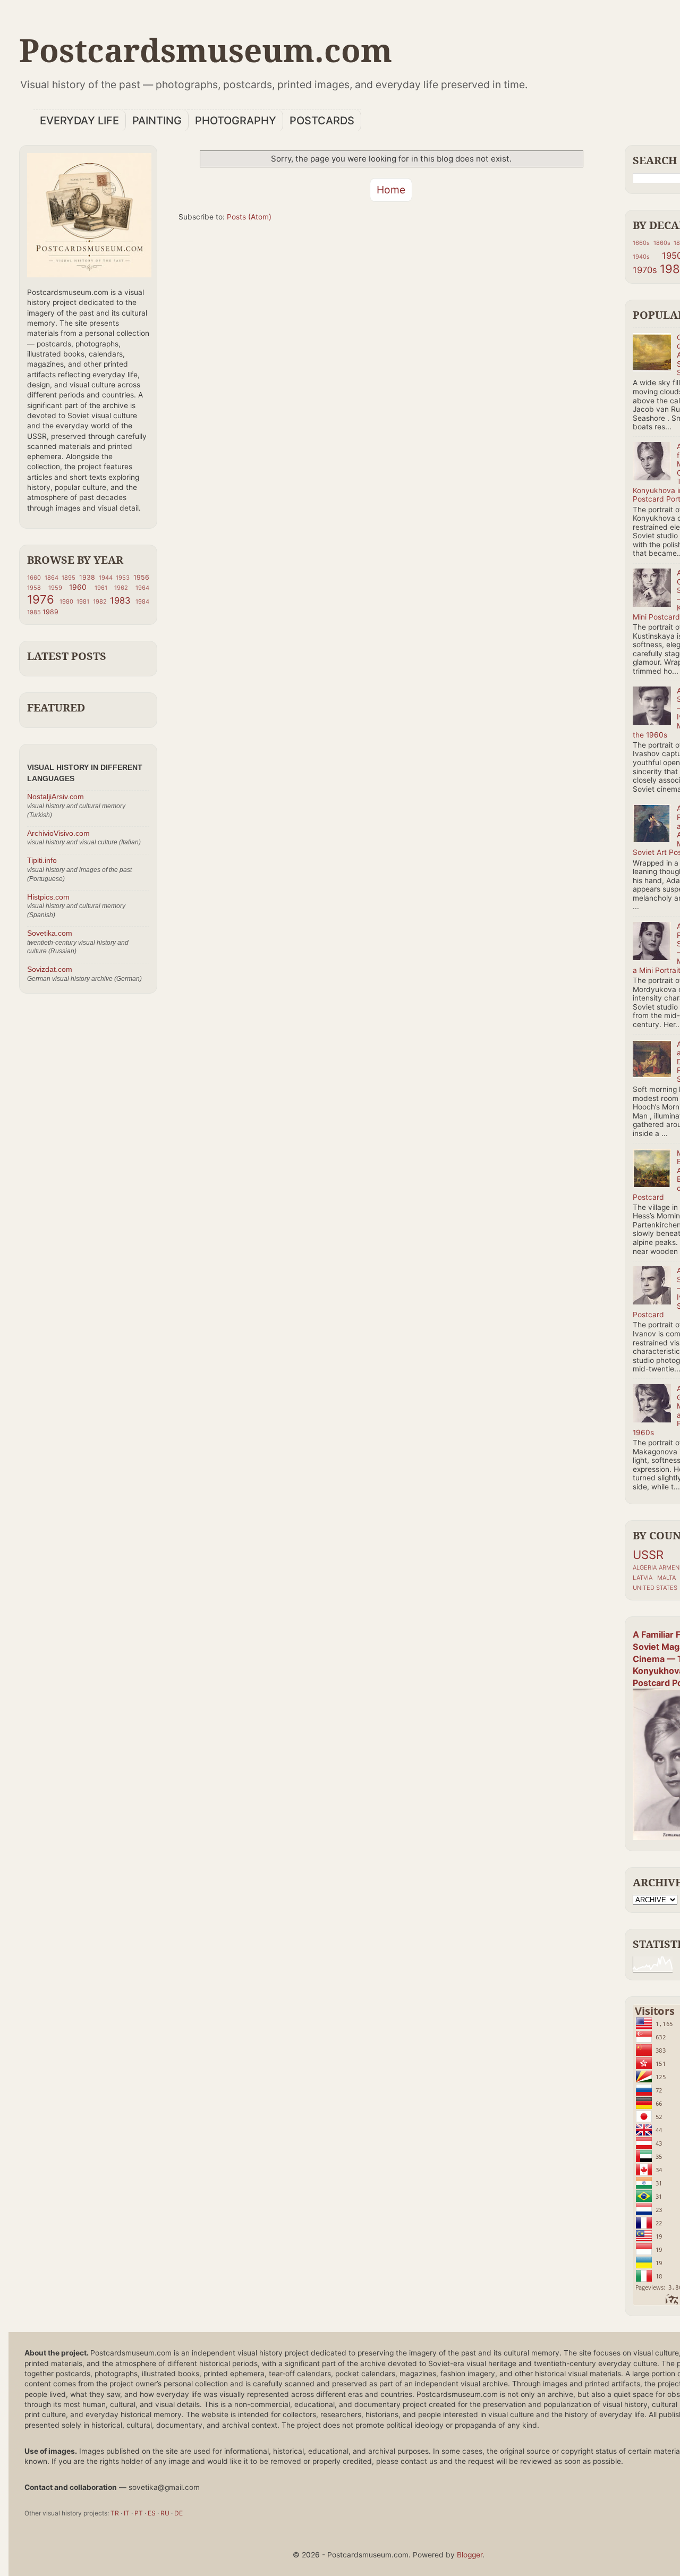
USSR (648, 1555)
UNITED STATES (655, 1588)
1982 (100, 601)
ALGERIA (645, 1567)
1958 (34, 588)
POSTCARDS (322, 121)
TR (115, 2513)
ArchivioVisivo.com (58, 833)
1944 (106, 578)
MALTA (666, 1578)
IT (127, 2513)
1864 (52, 578)
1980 (66, 601)
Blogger (470, 2555)
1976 (41, 599)
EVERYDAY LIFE (79, 121)
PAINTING (157, 121)
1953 (123, 578)
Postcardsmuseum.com (206, 50)
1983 (120, 600)
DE (178, 2513)
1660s (641, 243)
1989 (50, 612)
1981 (83, 601)
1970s (645, 270)
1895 (69, 578)
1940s (641, 257)
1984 (142, 601)
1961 (101, 588)
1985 (34, 612)
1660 (34, 578)
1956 (141, 577)
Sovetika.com (50, 933)
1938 (87, 577)
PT (139, 2513)
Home (391, 190)
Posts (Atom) (249, 217)
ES (152, 2513)
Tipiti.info (42, 861)
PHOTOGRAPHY (236, 121)
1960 (78, 587)
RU (165, 2513)
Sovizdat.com (50, 969)
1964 (142, 588)
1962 (121, 588)
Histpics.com (48, 897)
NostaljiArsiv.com (56, 797)
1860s (662, 243)
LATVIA (643, 1578)
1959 (55, 588)
